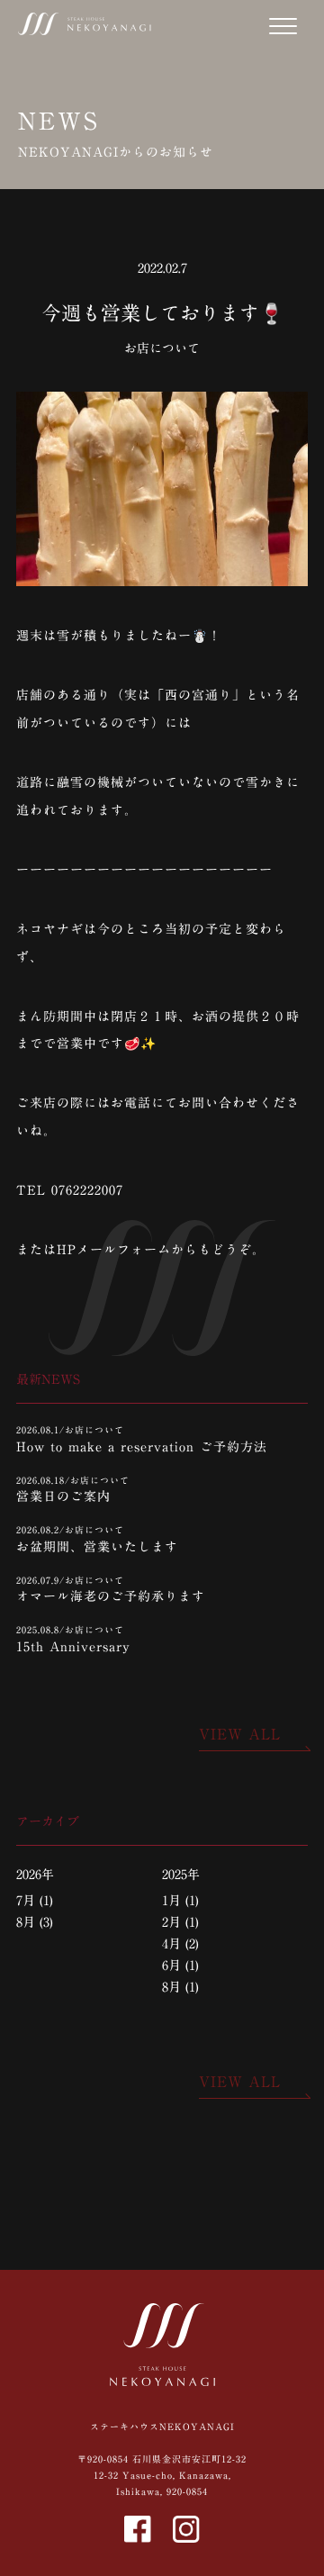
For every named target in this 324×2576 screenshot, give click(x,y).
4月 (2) (180, 1944)
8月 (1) (180, 1987)
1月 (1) (180, 1901)
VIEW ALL (240, 1734)
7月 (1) (35, 1901)
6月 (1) (180, 1966)
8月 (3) (35, 1922)
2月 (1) (180, 1922)
